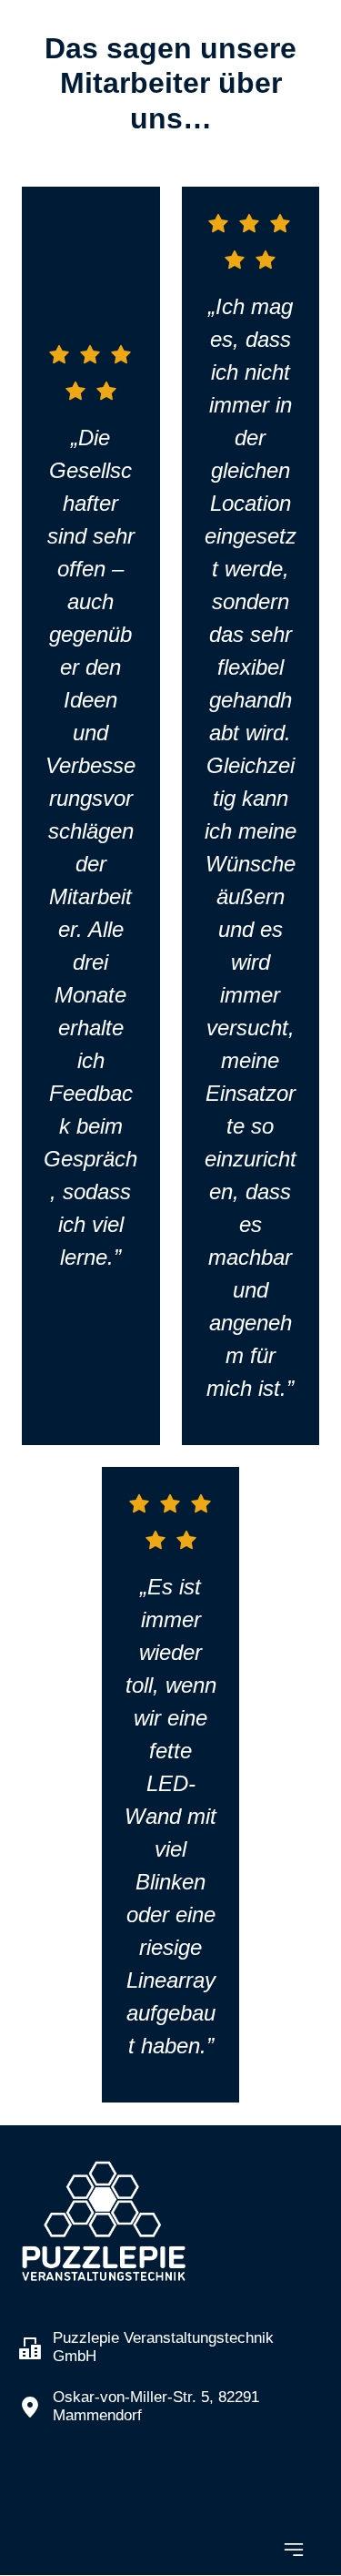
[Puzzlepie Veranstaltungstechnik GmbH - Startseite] (104, 2222)
